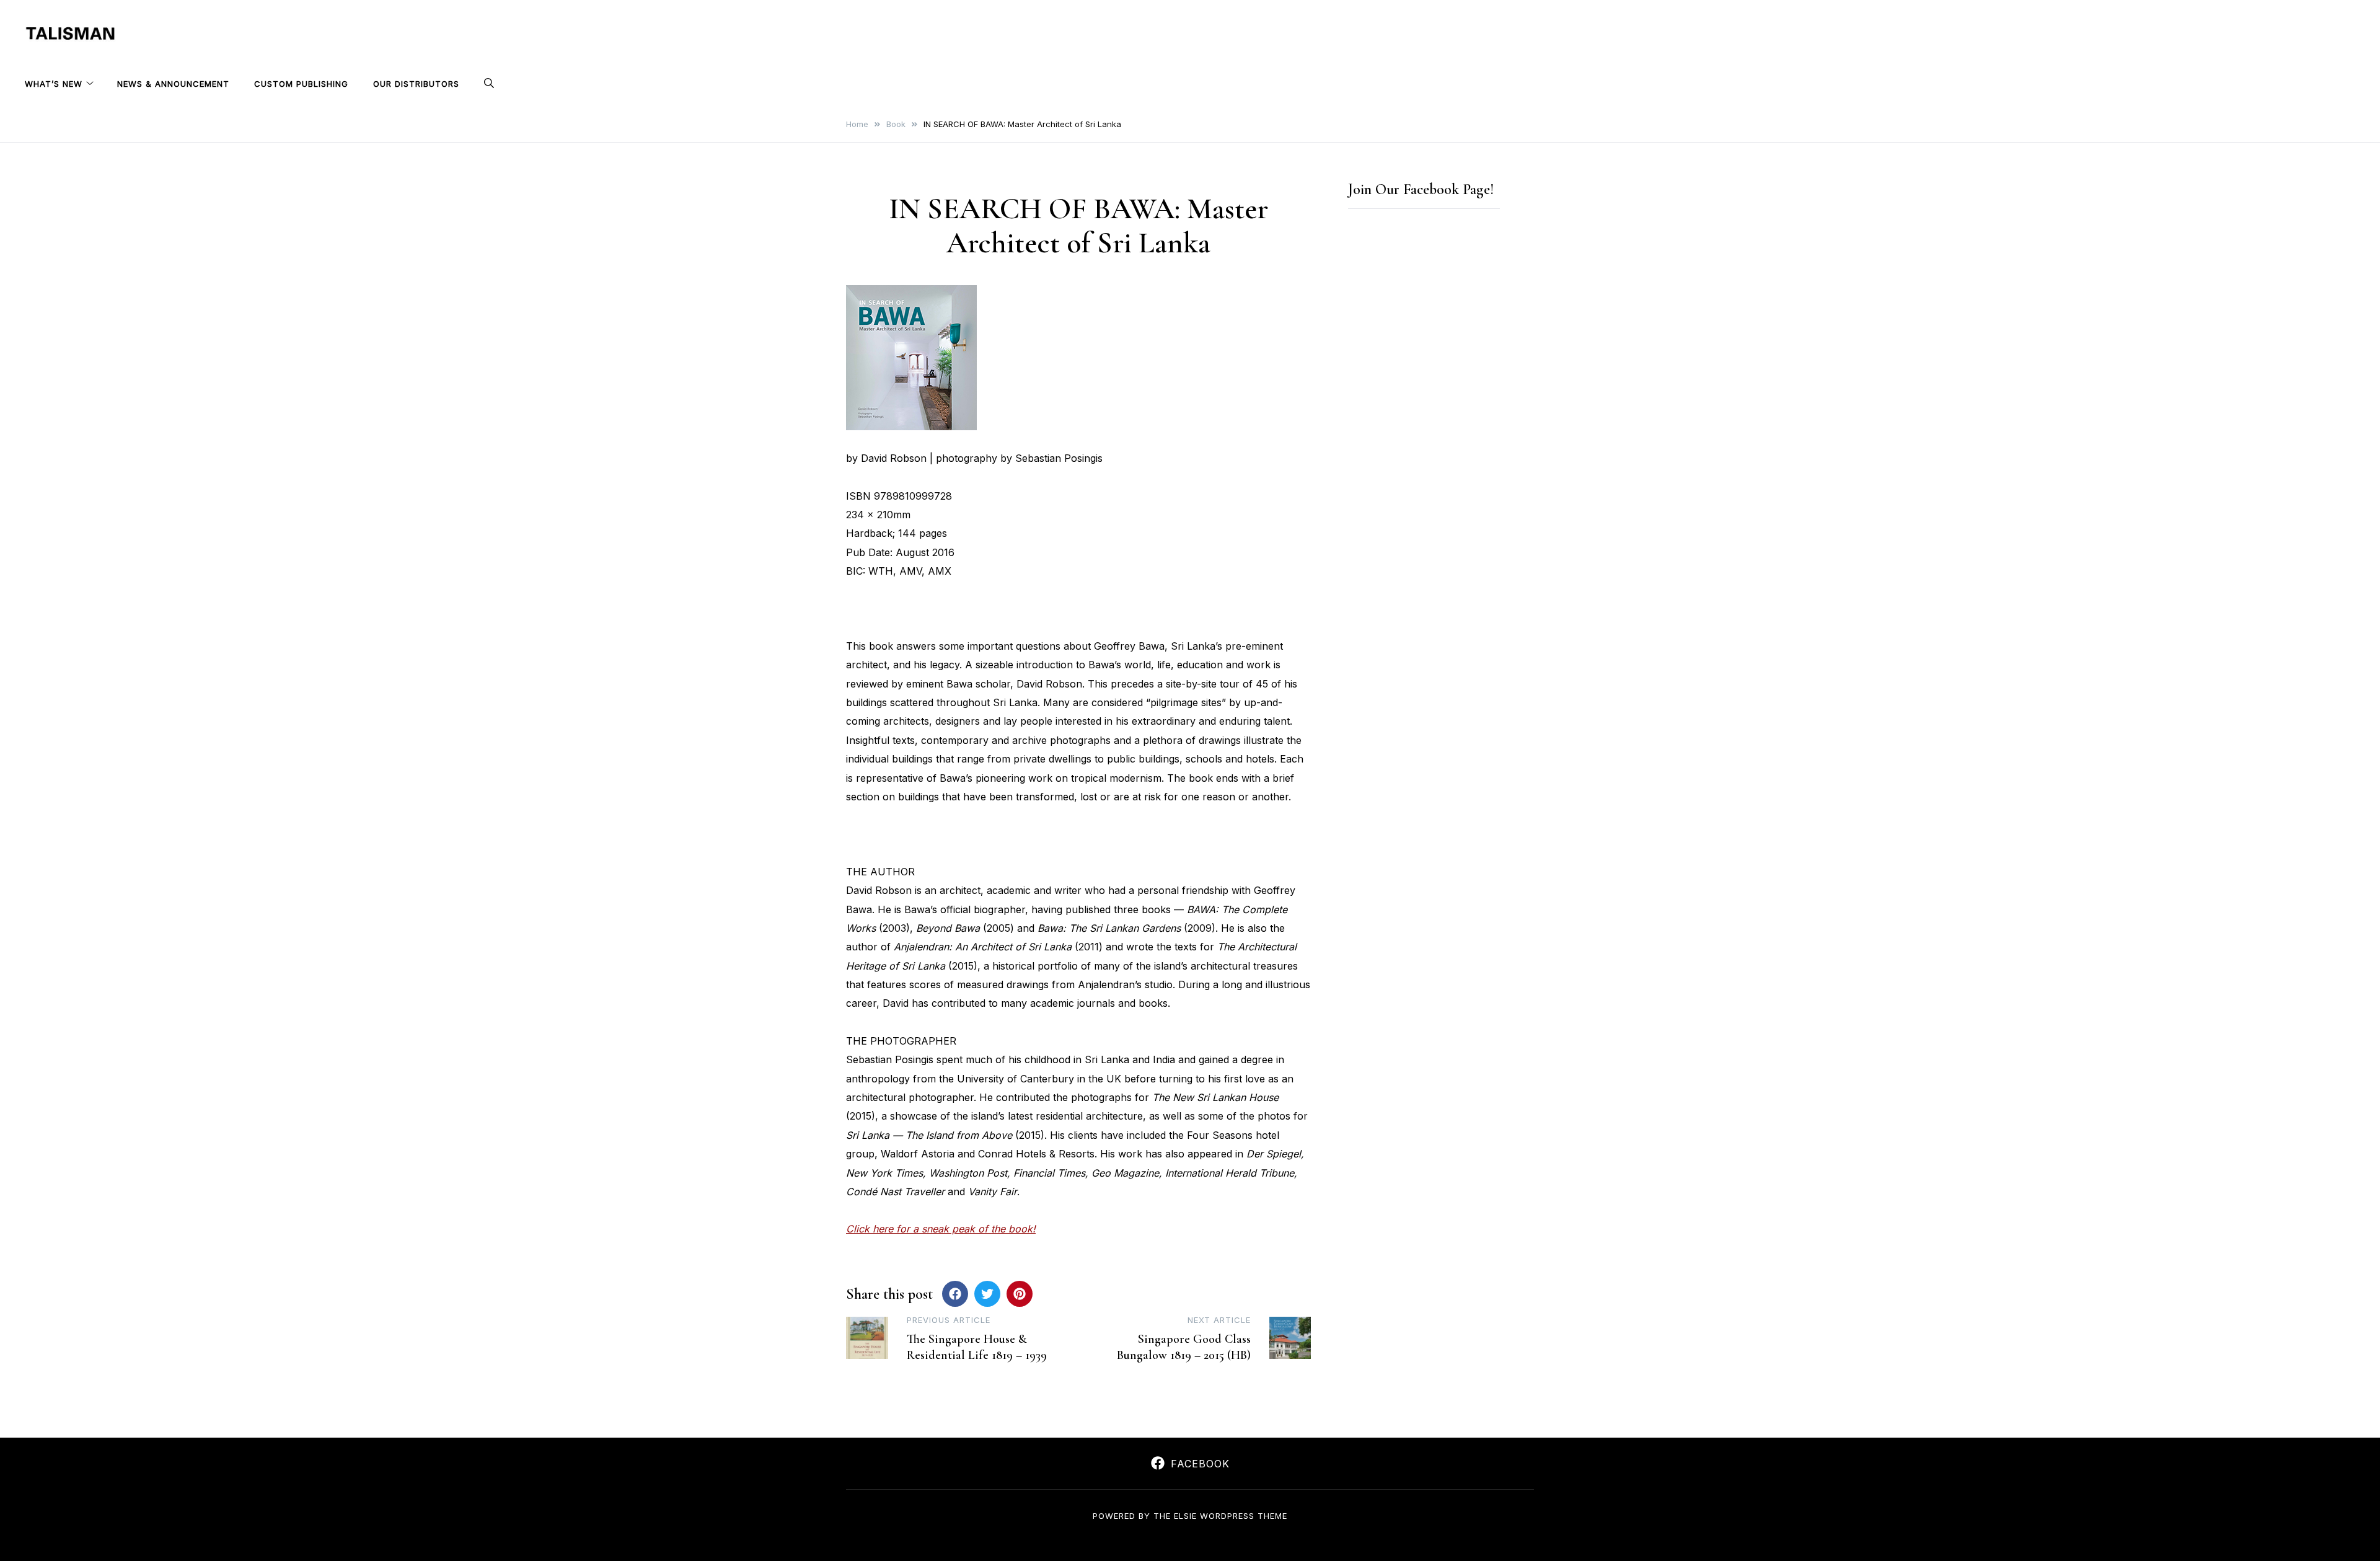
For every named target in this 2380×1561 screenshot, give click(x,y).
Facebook (1200, 1464)
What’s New (54, 84)
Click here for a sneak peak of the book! (941, 1229)
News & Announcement (173, 84)
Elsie (1185, 1516)
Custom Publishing (301, 84)
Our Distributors (416, 84)
